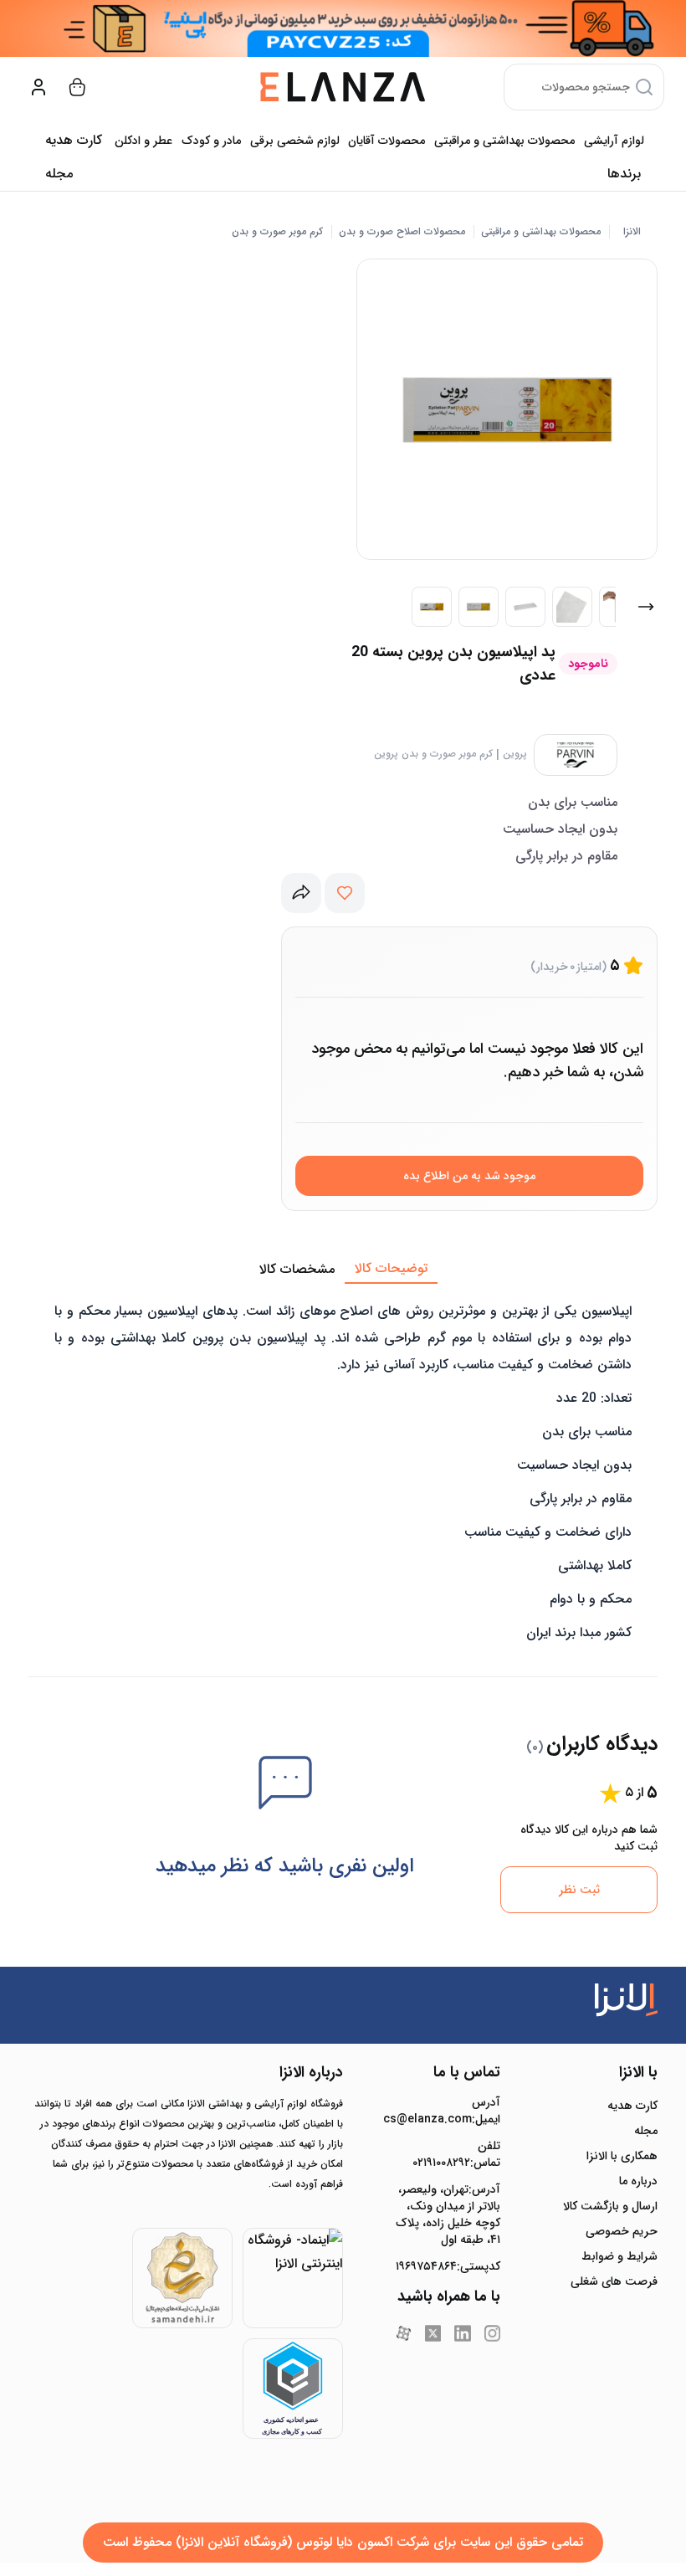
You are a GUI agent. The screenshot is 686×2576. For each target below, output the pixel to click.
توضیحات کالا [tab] (391, 1268)
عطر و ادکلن (143, 141)
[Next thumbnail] (646, 607)
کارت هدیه (632, 2106)
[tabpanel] (343, 1469)
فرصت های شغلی (614, 2281)
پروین (515, 754)
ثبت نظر (579, 1890)
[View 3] (525, 607)
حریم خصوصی (622, 2231)
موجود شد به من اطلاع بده (469, 1176)
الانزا (632, 232)
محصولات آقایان (387, 141)
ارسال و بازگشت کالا (610, 2206)
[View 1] (432, 607)
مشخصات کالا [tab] (297, 1269)
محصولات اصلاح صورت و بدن (402, 232)
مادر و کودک (211, 141)
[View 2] (479, 607)
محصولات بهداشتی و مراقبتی (504, 141)
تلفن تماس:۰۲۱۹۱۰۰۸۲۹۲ (456, 2154)
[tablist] (343, 1270)
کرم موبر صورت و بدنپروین (433, 754)
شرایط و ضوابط (619, 2256)
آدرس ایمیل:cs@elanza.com (448, 2111)
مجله (59, 174)
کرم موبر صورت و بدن (277, 232)
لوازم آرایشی (614, 141)
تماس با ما (467, 2072)
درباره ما (638, 2181)
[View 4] (572, 607)
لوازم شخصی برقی (295, 141)
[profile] (38, 87)
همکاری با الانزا (622, 2156)
